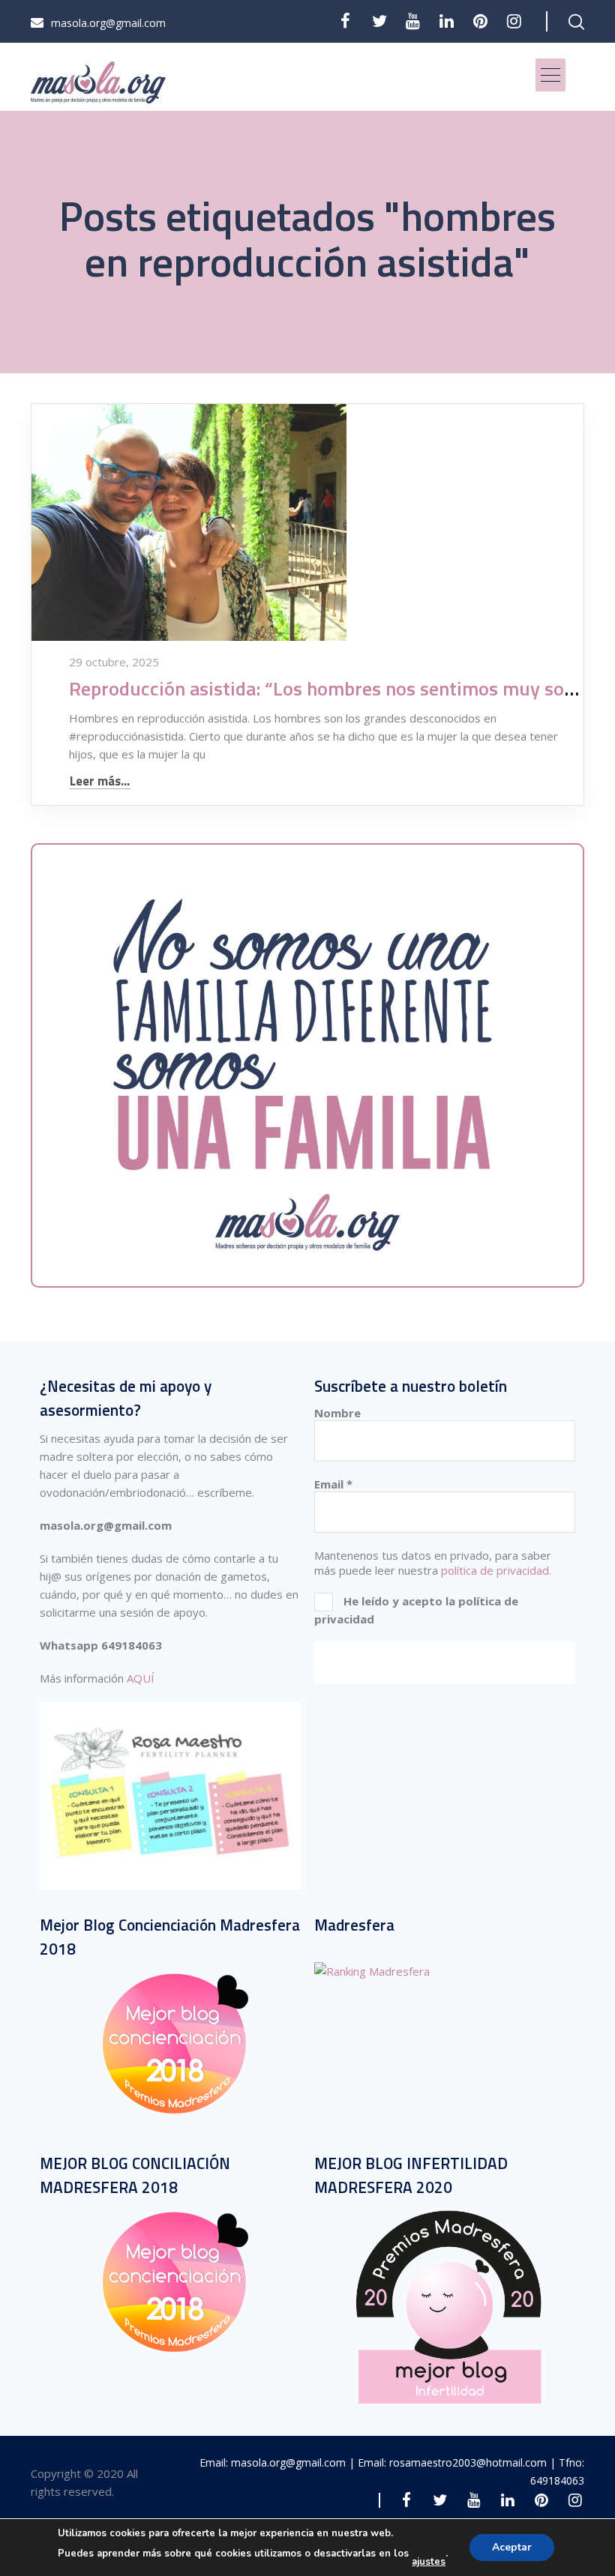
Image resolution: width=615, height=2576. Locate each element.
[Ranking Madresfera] (372, 1971)
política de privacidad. (496, 1570)
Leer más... (100, 781)
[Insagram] (514, 21)
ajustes (429, 2562)
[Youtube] (413, 21)
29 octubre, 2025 (114, 662)
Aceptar (512, 2547)
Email (333, 1484)
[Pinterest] (480, 21)
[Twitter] (379, 21)
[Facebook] (345, 21)
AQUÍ (141, 1678)
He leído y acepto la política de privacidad (416, 1609)
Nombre (337, 1413)
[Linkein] (447, 21)
